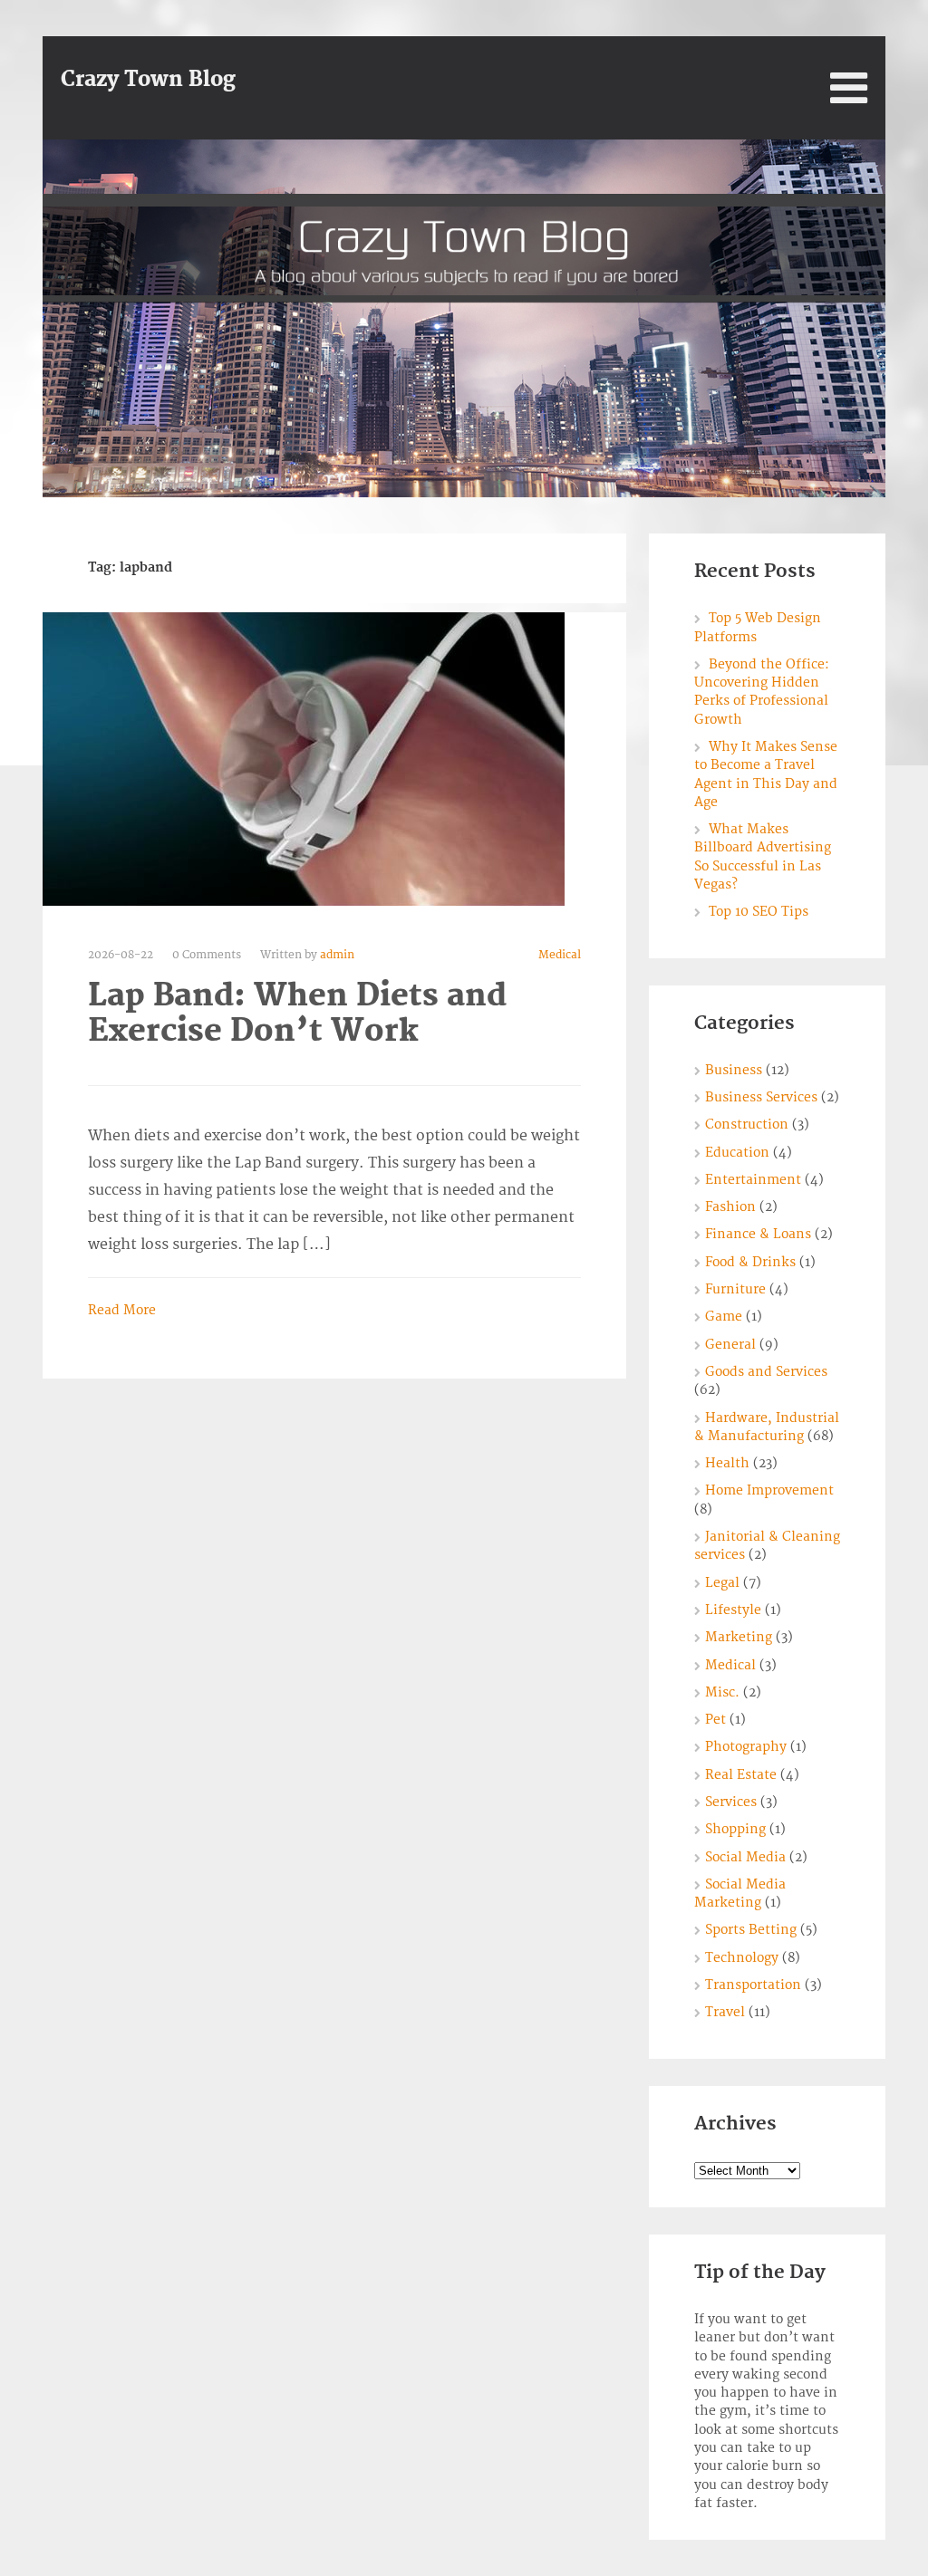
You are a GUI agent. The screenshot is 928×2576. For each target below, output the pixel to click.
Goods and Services (766, 1372)
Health (727, 1463)
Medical (560, 955)
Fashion (730, 1207)
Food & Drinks (750, 1262)
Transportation (753, 1985)
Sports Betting (751, 1930)
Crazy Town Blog (148, 80)
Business (734, 1070)
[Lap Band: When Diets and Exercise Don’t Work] (304, 758)
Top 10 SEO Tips (759, 912)
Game (724, 1317)
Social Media (745, 1857)
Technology (742, 1958)
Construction (747, 1125)
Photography (746, 1747)
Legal (722, 1583)
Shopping (735, 1829)
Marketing (739, 1637)
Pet (715, 1720)
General (730, 1345)
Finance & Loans (758, 1234)
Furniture (735, 1289)
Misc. (722, 1692)
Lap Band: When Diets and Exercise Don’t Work (297, 1014)
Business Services (761, 1097)
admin (337, 955)
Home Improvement (769, 1490)
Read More (122, 1310)
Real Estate (741, 1775)
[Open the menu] (849, 88)
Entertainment (753, 1180)
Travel (725, 2012)
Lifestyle (733, 1610)
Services (731, 1802)
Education (737, 1153)
